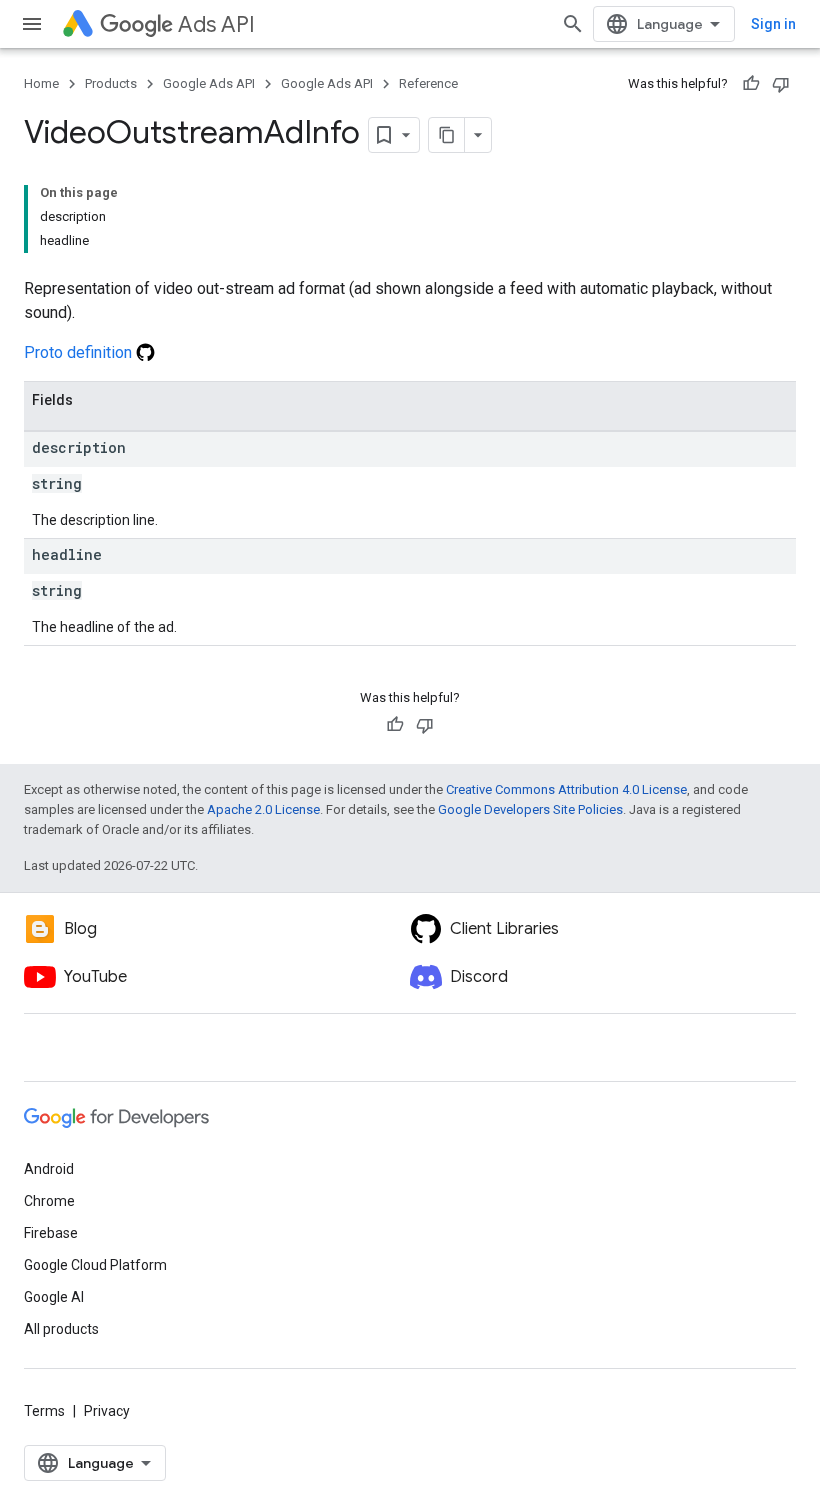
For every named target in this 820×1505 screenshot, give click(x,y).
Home (41, 83)
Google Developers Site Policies (530, 809)
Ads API (216, 24)
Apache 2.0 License (263, 809)
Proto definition (80, 352)
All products (61, 1329)
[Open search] (573, 24)
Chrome (49, 1201)
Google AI (54, 1297)
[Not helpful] (781, 84)
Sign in (773, 24)
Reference (428, 83)
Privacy (107, 1411)
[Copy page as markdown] (447, 135)
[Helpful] (751, 84)
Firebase (51, 1233)
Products (111, 83)
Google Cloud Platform (95, 1265)
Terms (44, 1411)
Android (49, 1169)
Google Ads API (209, 83)
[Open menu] (32, 24)
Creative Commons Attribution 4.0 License (566, 789)
